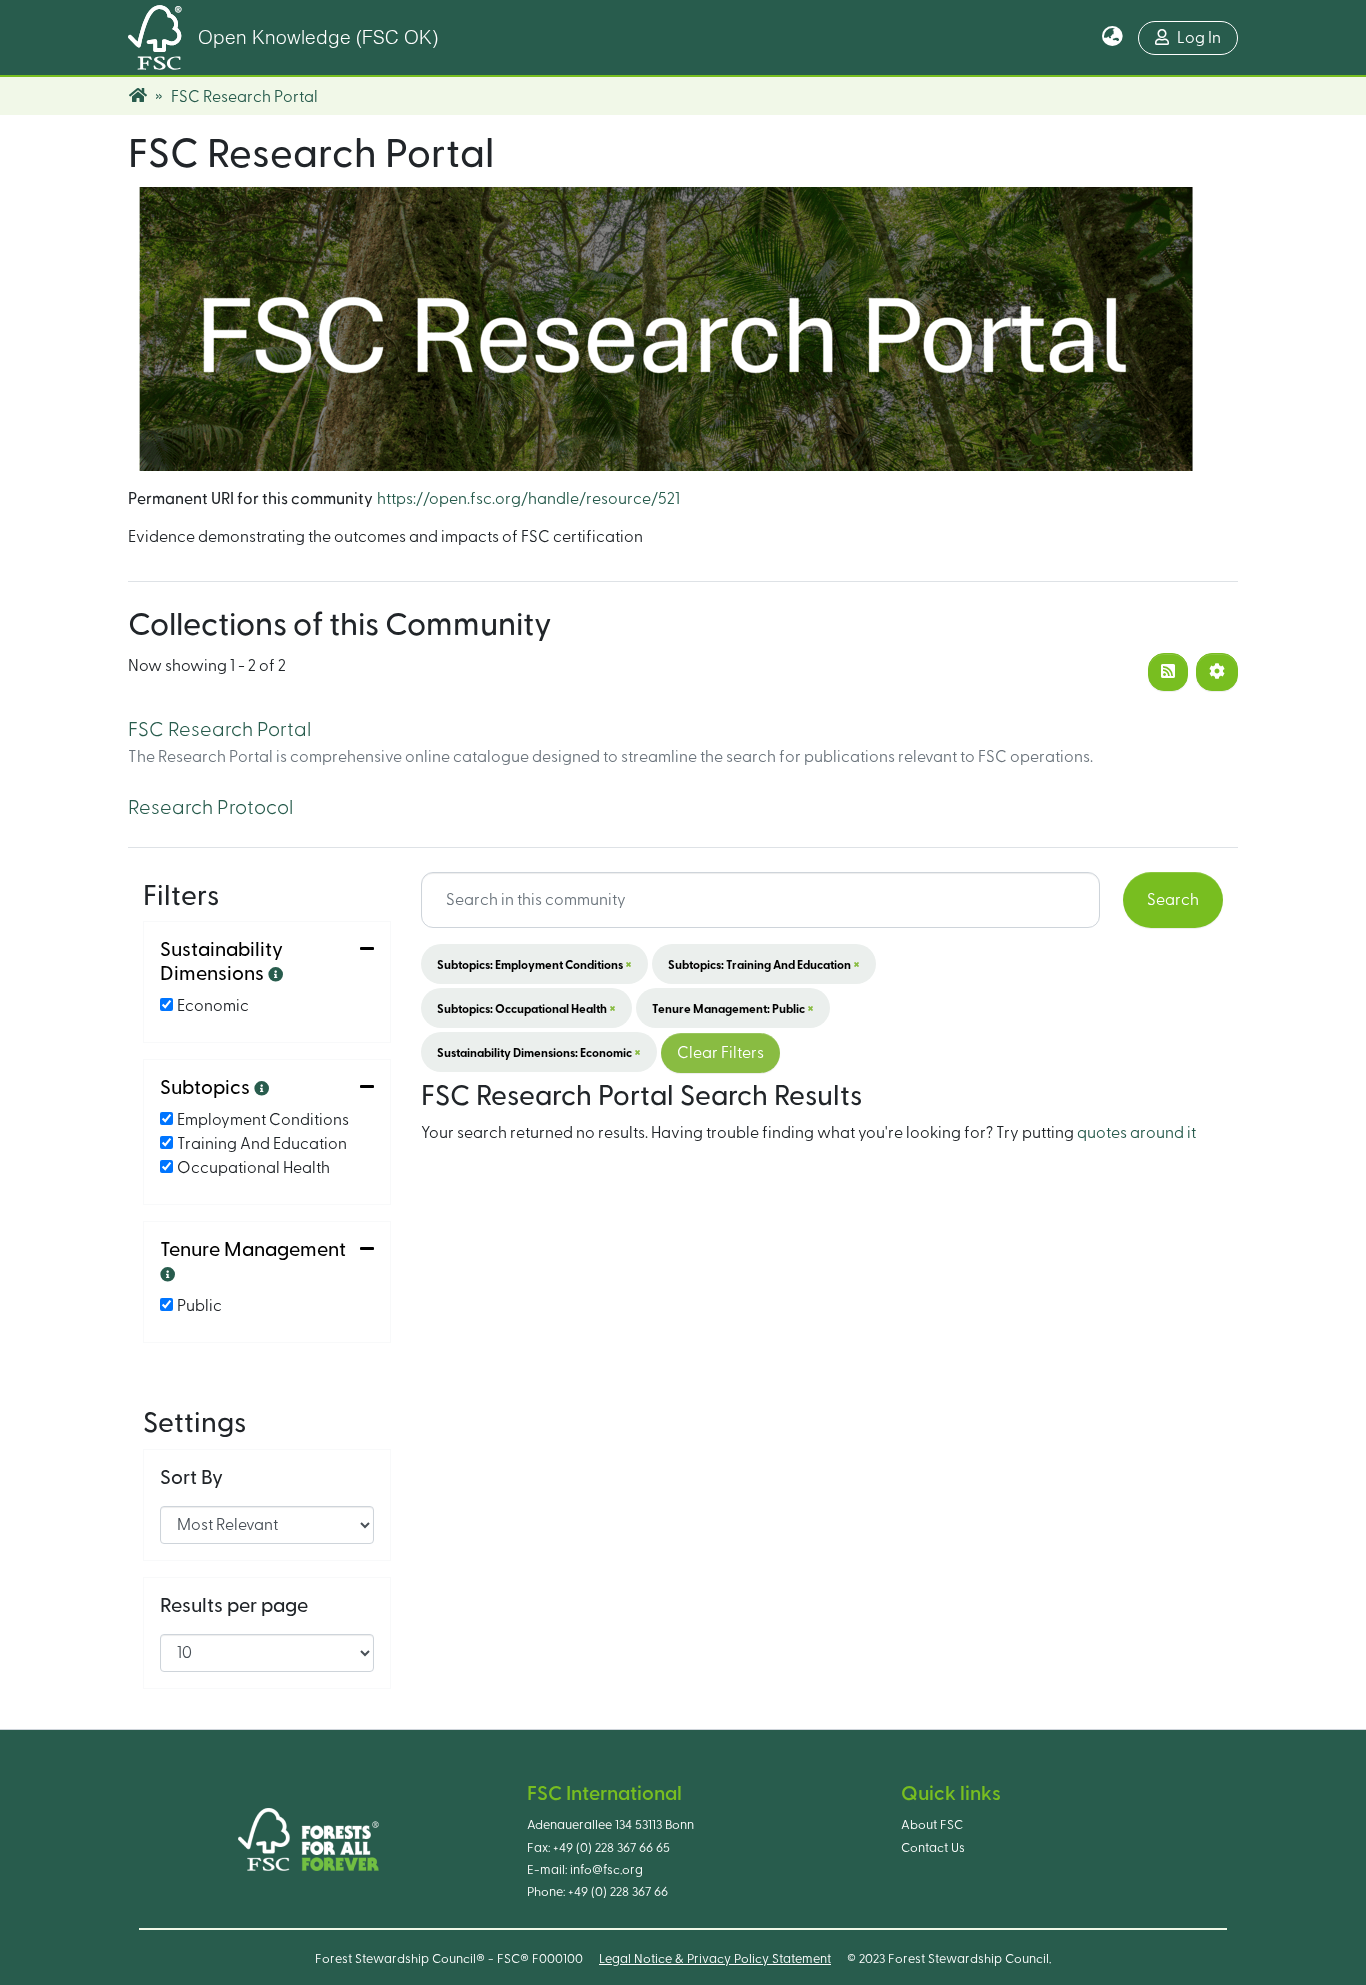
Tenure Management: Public (733, 1008)
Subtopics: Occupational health (526, 1008)
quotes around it (1136, 1133)
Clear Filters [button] (720, 1053)
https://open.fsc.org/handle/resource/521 (528, 499)
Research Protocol (210, 808)
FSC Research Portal (219, 730)
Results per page (234, 1606)
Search (1173, 900)
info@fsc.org (606, 1870)
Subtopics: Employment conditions (534, 964)
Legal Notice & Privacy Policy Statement (715, 1959)
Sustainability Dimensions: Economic (539, 1052)
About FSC (932, 1825)
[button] (1112, 38)
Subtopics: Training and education (764, 964)
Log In (1199, 38)
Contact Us (933, 1848)
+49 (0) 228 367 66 (618, 1892)
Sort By (191, 1478)
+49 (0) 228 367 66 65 (611, 1848)
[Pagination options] (1217, 672)
